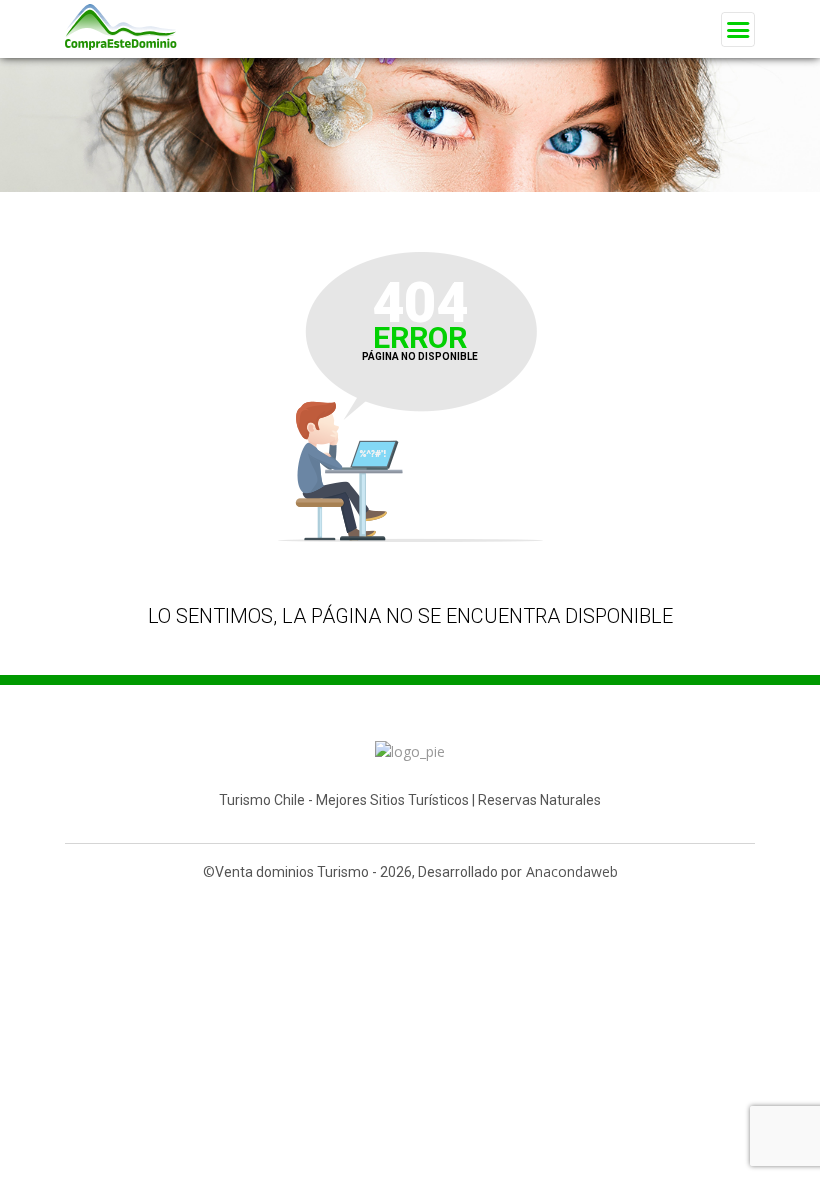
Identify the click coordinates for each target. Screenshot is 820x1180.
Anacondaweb (572, 871)
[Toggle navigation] (738, 29)
